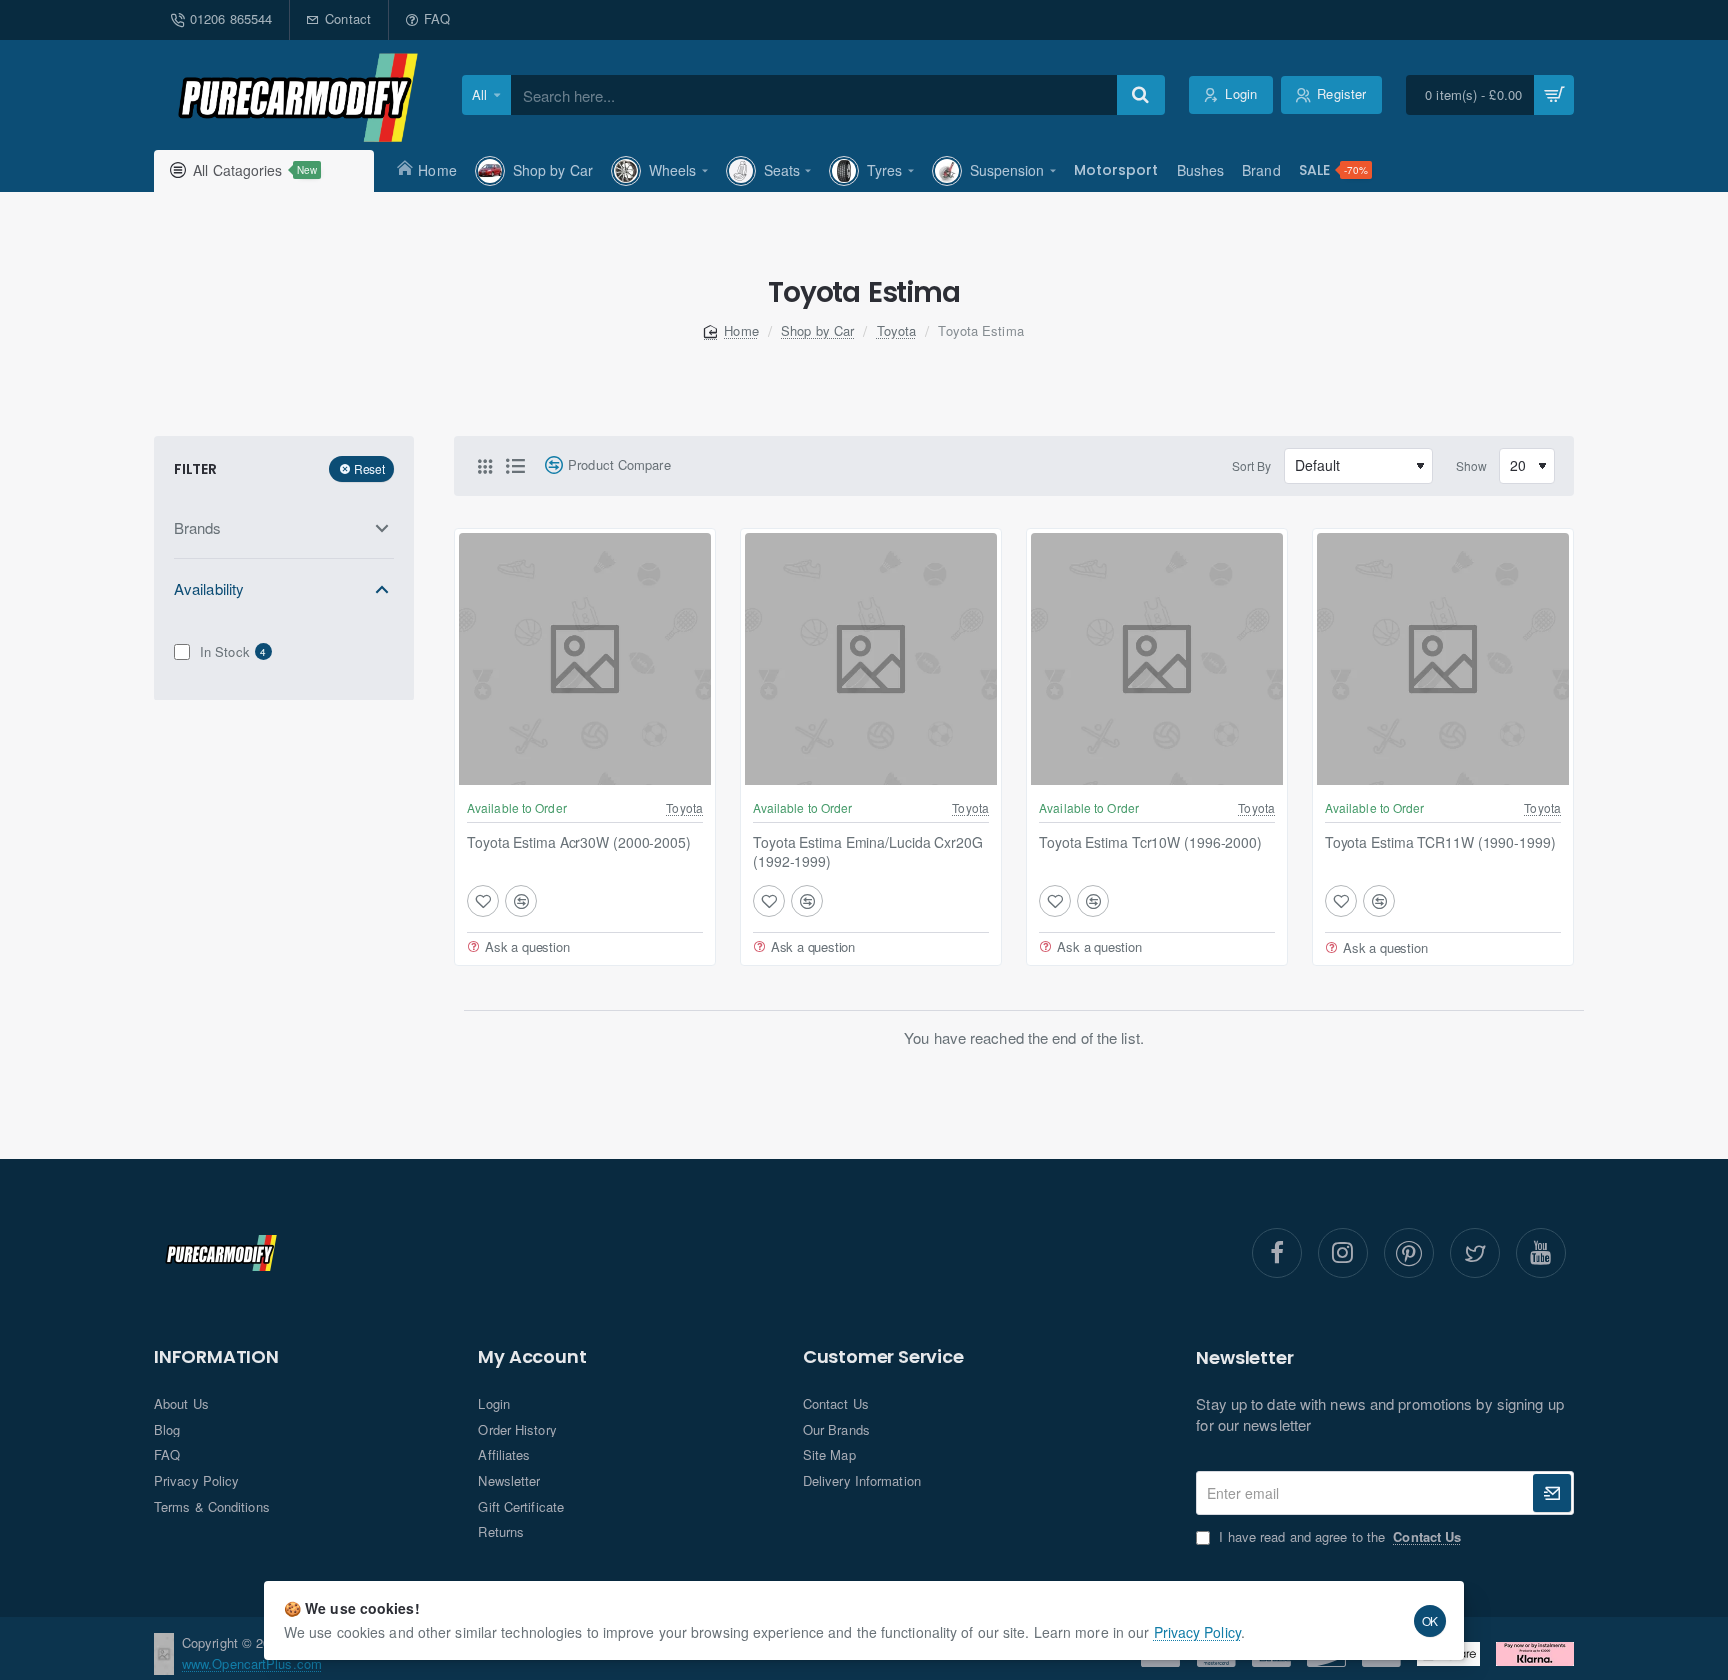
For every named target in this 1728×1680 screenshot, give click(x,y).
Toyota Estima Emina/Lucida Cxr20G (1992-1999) (868, 851)
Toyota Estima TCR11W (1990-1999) (1440, 842)
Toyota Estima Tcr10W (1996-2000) (1150, 842)
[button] (483, 901)
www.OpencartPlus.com (252, 1663)
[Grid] (485, 466)
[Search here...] (1141, 95)
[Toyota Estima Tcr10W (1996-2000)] (1157, 659)
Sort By (1252, 465)
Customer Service (883, 1357)
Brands (198, 527)
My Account (532, 1357)
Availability (209, 588)
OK (1430, 1620)
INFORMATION (216, 1357)
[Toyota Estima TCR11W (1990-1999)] (1443, 659)
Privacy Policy (1197, 1632)
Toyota (897, 330)
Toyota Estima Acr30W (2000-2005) (579, 842)
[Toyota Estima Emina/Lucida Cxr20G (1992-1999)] (871, 659)
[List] (515, 466)
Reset (369, 468)
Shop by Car (817, 330)
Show (1471, 465)
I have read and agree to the (1338, 1537)
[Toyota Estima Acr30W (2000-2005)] (585, 659)
